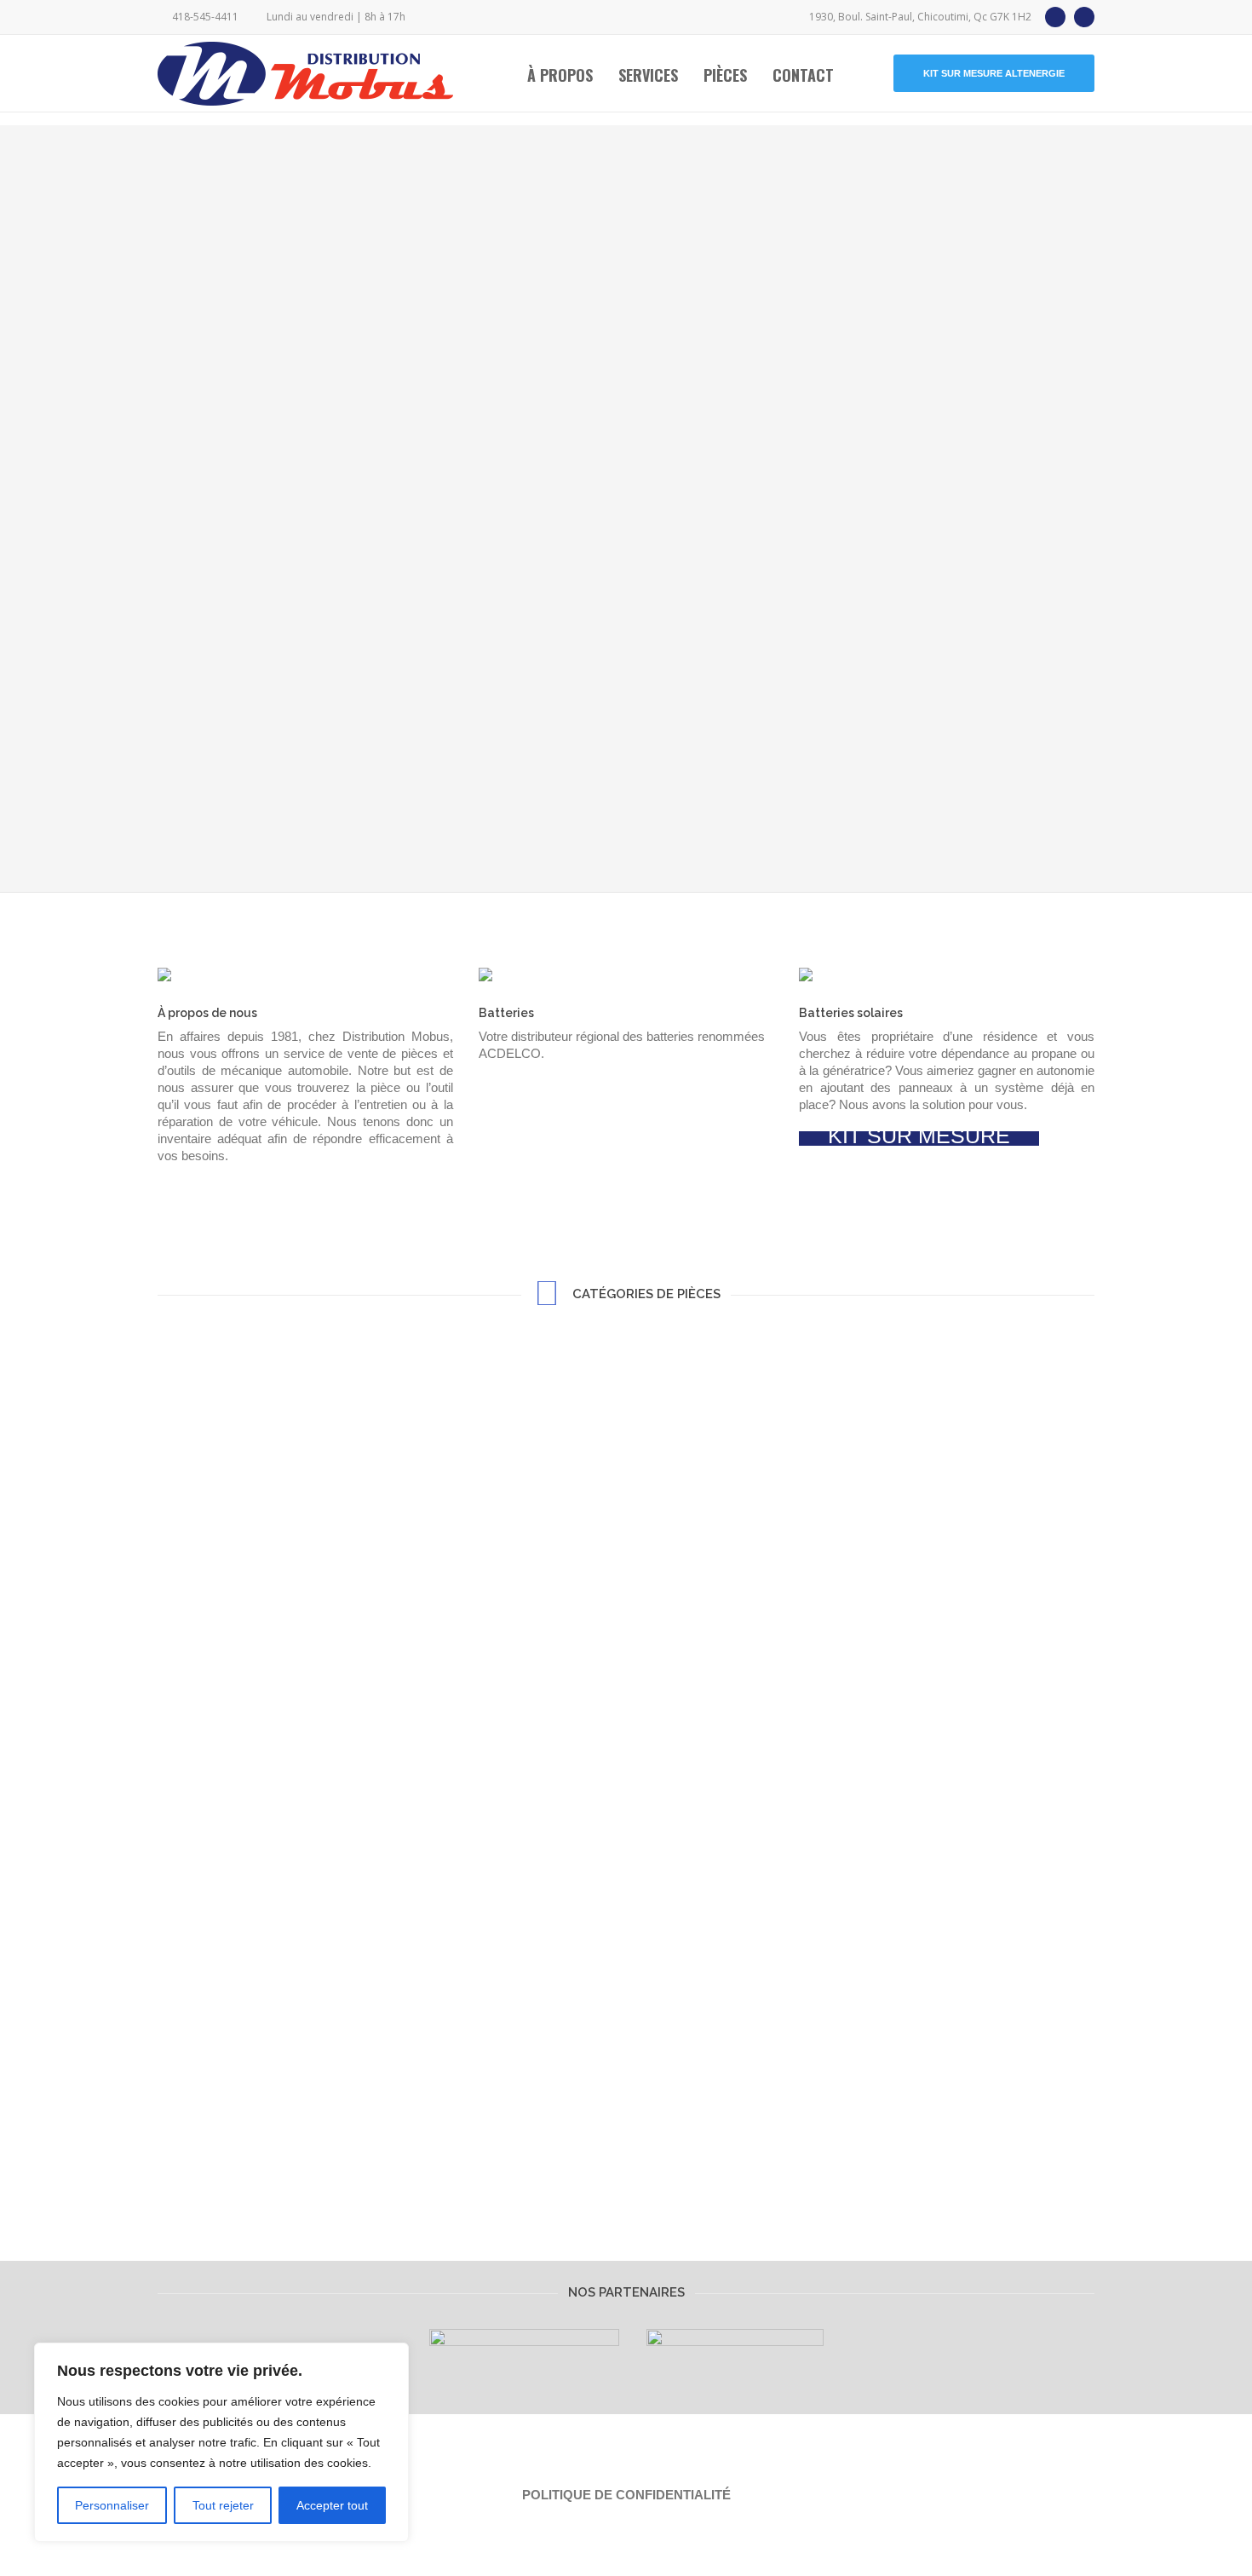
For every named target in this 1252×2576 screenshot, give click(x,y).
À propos (560, 75)
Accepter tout (332, 2505)
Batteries (506, 1013)
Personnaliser (112, 2505)
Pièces (725, 75)
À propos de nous (207, 1013)
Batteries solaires (851, 1013)
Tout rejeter (223, 2505)
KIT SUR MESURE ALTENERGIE (994, 73)
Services (648, 75)
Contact (803, 75)
